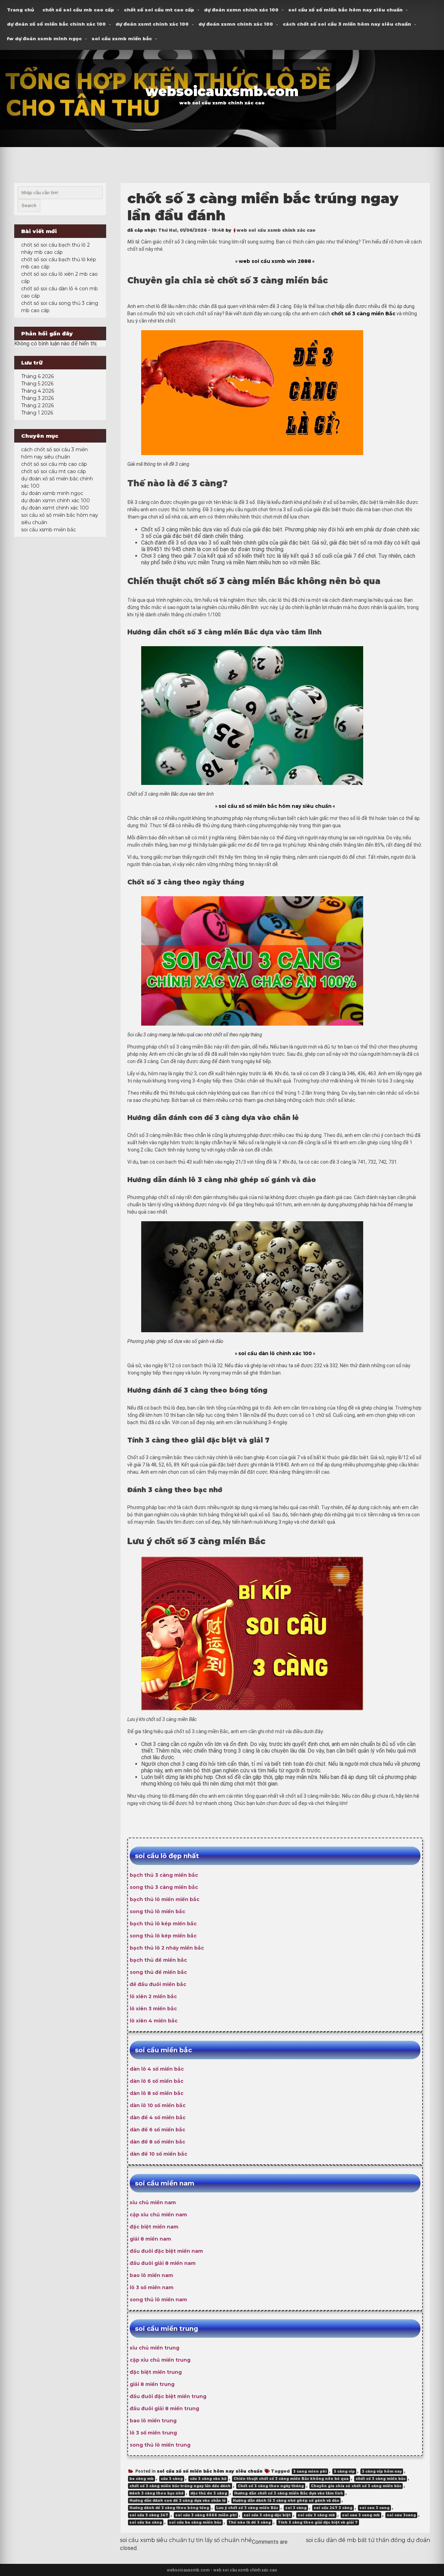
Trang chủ (20, 10)
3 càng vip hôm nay (382, 2471)
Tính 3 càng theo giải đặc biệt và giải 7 (318, 2522)
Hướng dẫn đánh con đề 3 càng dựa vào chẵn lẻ (178, 2501)
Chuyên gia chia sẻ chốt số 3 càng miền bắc (356, 2486)
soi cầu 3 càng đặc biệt (267, 2515)
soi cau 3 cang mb (361, 2515)
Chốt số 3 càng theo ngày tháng (271, 2486)
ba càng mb (142, 2479)
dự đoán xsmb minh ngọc (52, 493)
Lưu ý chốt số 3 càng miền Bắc (247, 2508)
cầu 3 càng (172, 2479)
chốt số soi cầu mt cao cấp (159, 10)
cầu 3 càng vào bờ (208, 2479)
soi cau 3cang (401, 2515)
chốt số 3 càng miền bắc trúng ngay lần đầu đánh (180, 2486)
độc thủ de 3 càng (209, 2493)
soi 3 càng (296, 2508)
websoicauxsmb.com (222, 91)
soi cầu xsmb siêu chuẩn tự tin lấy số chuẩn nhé (186, 2540)
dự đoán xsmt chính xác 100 (152, 24)
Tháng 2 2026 (37, 405)
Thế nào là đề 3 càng (250, 2522)
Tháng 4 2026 (38, 391)
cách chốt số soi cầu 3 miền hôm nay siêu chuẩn (347, 24)
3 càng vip (344, 2471)
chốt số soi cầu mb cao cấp (78, 10)
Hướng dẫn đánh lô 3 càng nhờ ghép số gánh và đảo (286, 2501)
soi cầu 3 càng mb (316, 2515)
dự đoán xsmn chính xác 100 (241, 10)
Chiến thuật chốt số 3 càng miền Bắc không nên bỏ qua (291, 2479)
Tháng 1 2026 (37, 413)
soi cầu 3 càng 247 (149, 2515)
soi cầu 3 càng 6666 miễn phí (206, 2515)
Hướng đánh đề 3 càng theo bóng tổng (169, 2508)
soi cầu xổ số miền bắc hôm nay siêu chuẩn (345, 10)
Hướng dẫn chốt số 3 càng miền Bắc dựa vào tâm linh (289, 2493)
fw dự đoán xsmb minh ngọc (44, 38)
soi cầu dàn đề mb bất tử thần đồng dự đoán (368, 2540)
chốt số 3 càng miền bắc (381, 2479)
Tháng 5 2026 (37, 384)
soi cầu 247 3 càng (333, 2508)
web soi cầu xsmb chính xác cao (276, 230)
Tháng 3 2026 (37, 398)
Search (29, 206)
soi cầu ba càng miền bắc (195, 2522)
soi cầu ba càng (146, 2522)
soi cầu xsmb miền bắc (122, 38)
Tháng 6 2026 (37, 376)
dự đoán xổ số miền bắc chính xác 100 (56, 24)
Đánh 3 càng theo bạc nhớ (156, 2493)
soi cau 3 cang (374, 2508)
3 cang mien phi (310, 2471)
